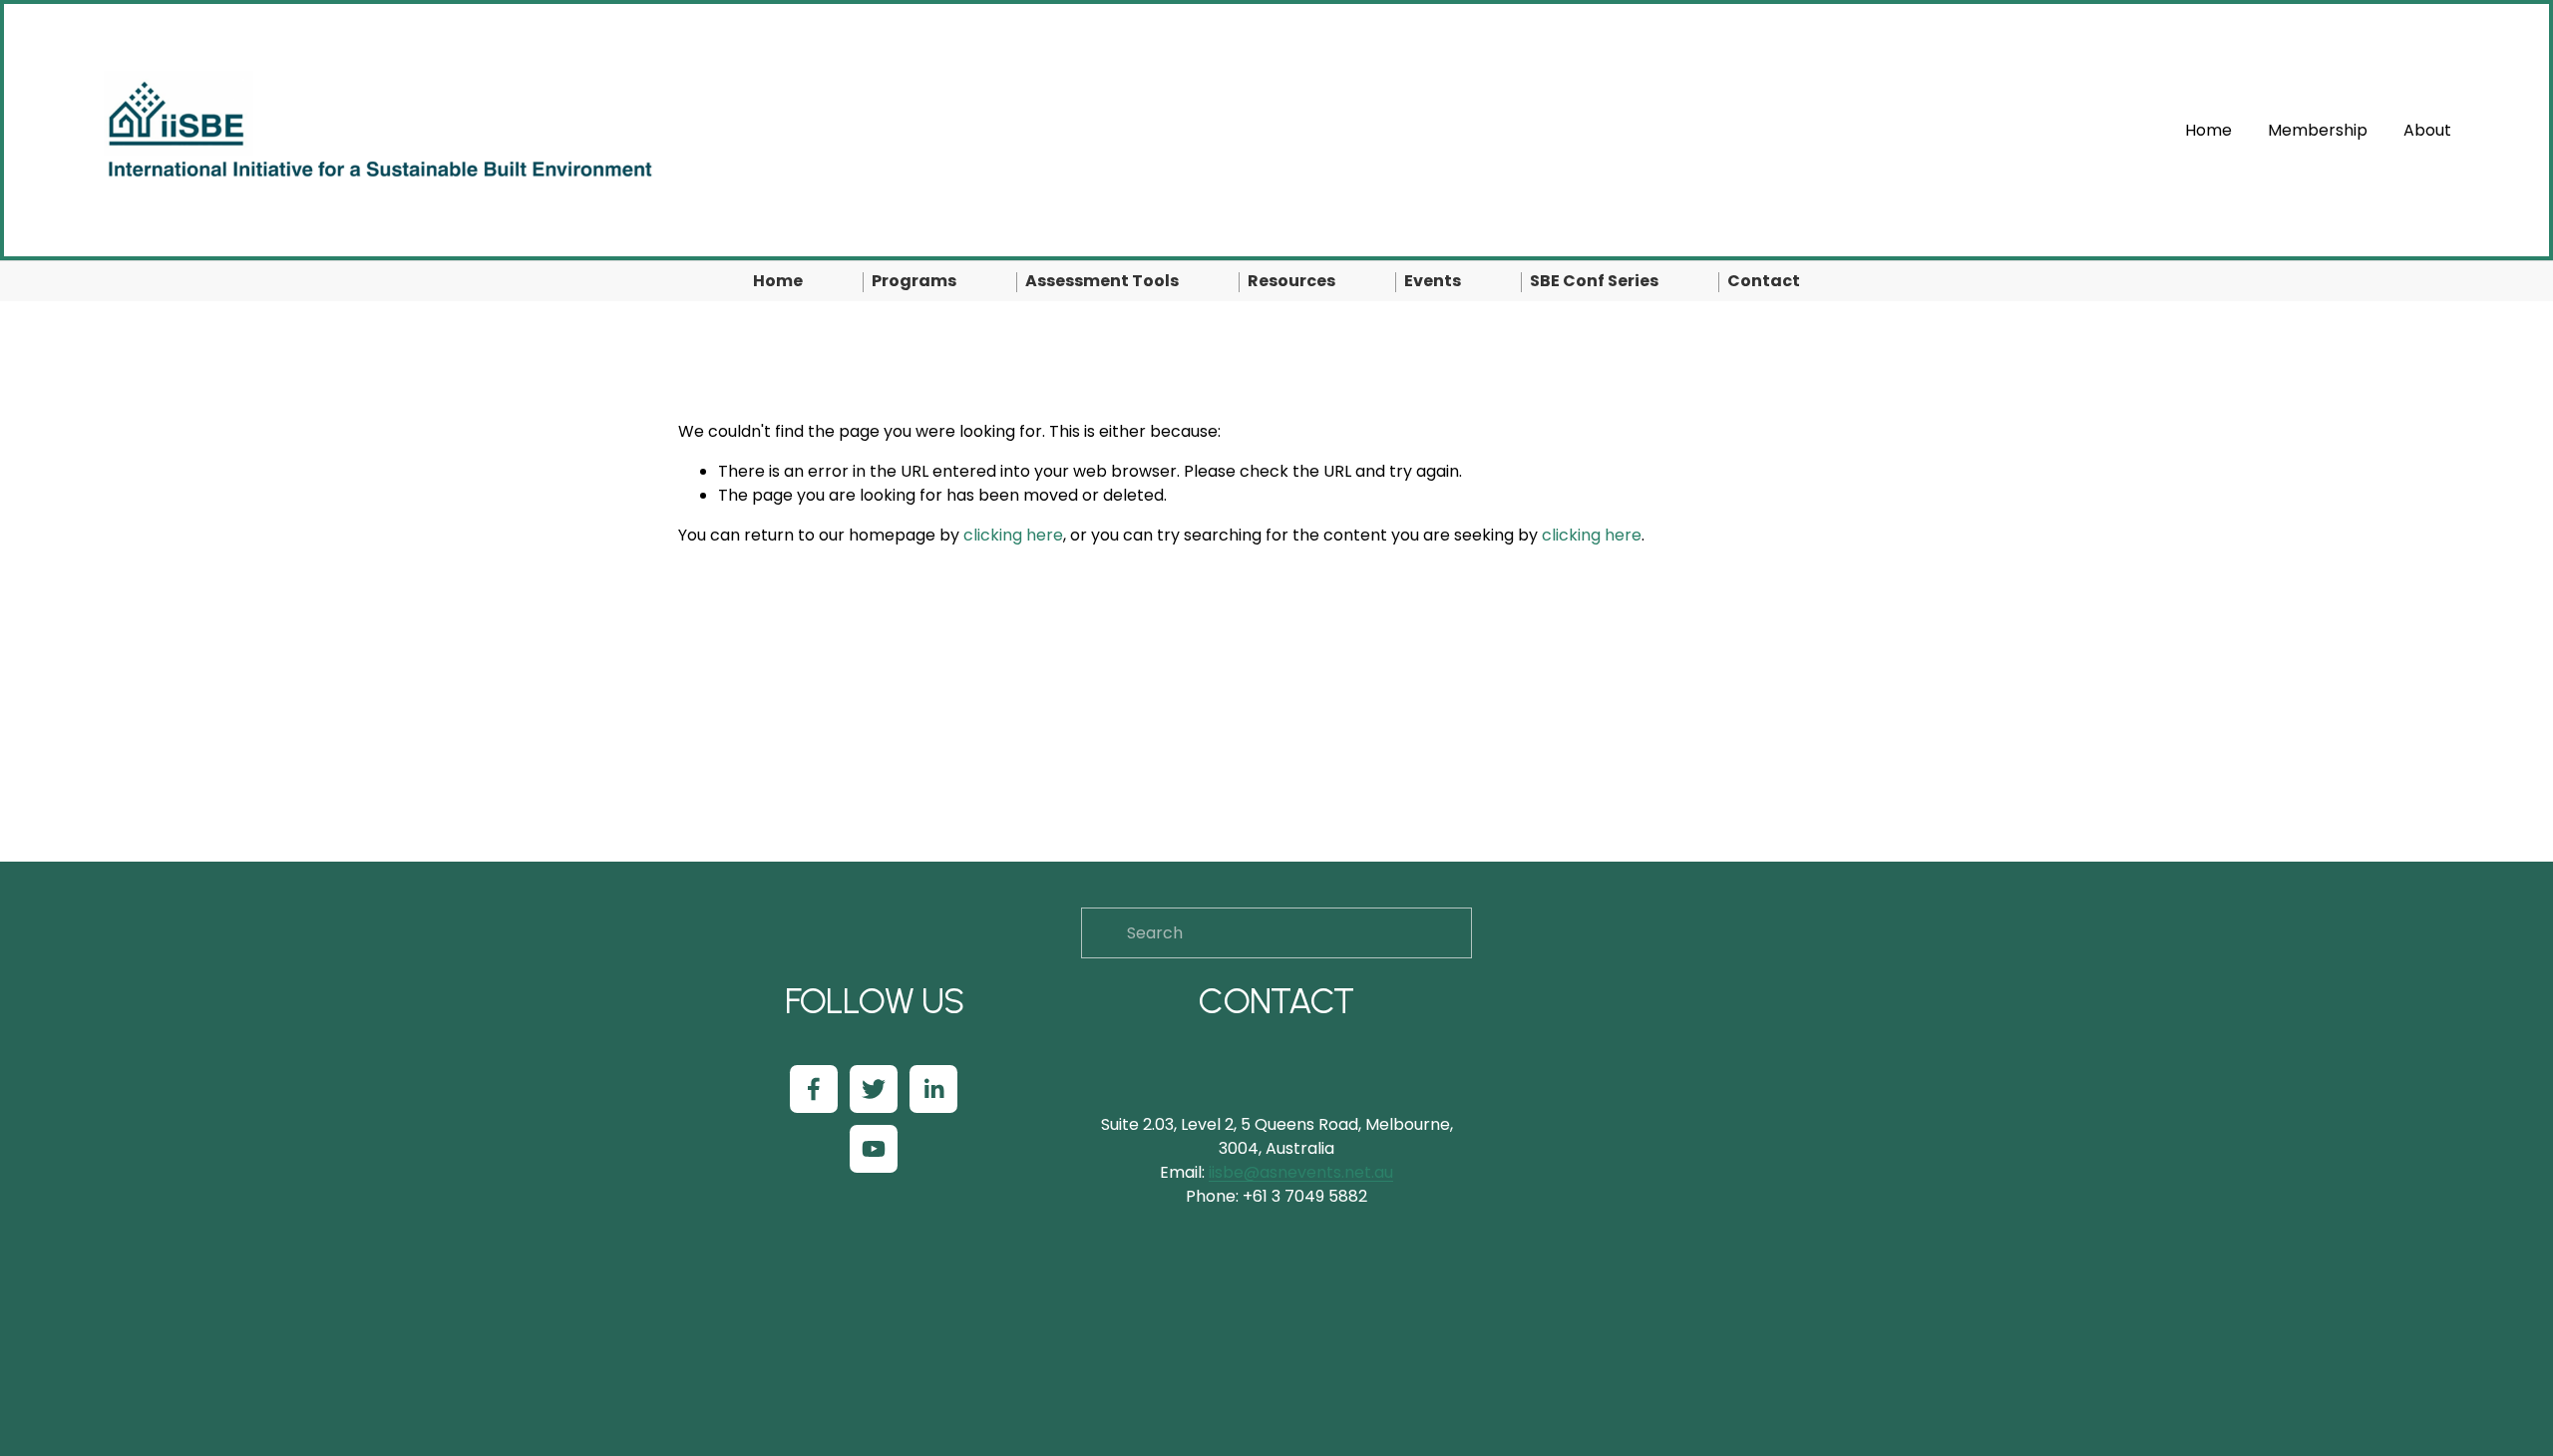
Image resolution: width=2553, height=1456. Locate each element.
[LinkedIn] (933, 1089)
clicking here (1013, 535)
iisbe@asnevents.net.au (1301, 1172)
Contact (1764, 281)
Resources (1291, 281)
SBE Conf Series (1594, 281)
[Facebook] (814, 1089)
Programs (914, 281)
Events (1433, 281)
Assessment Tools (1102, 281)
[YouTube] (874, 1149)
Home (2208, 130)
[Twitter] (874, 1089)
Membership (2318, 130)
